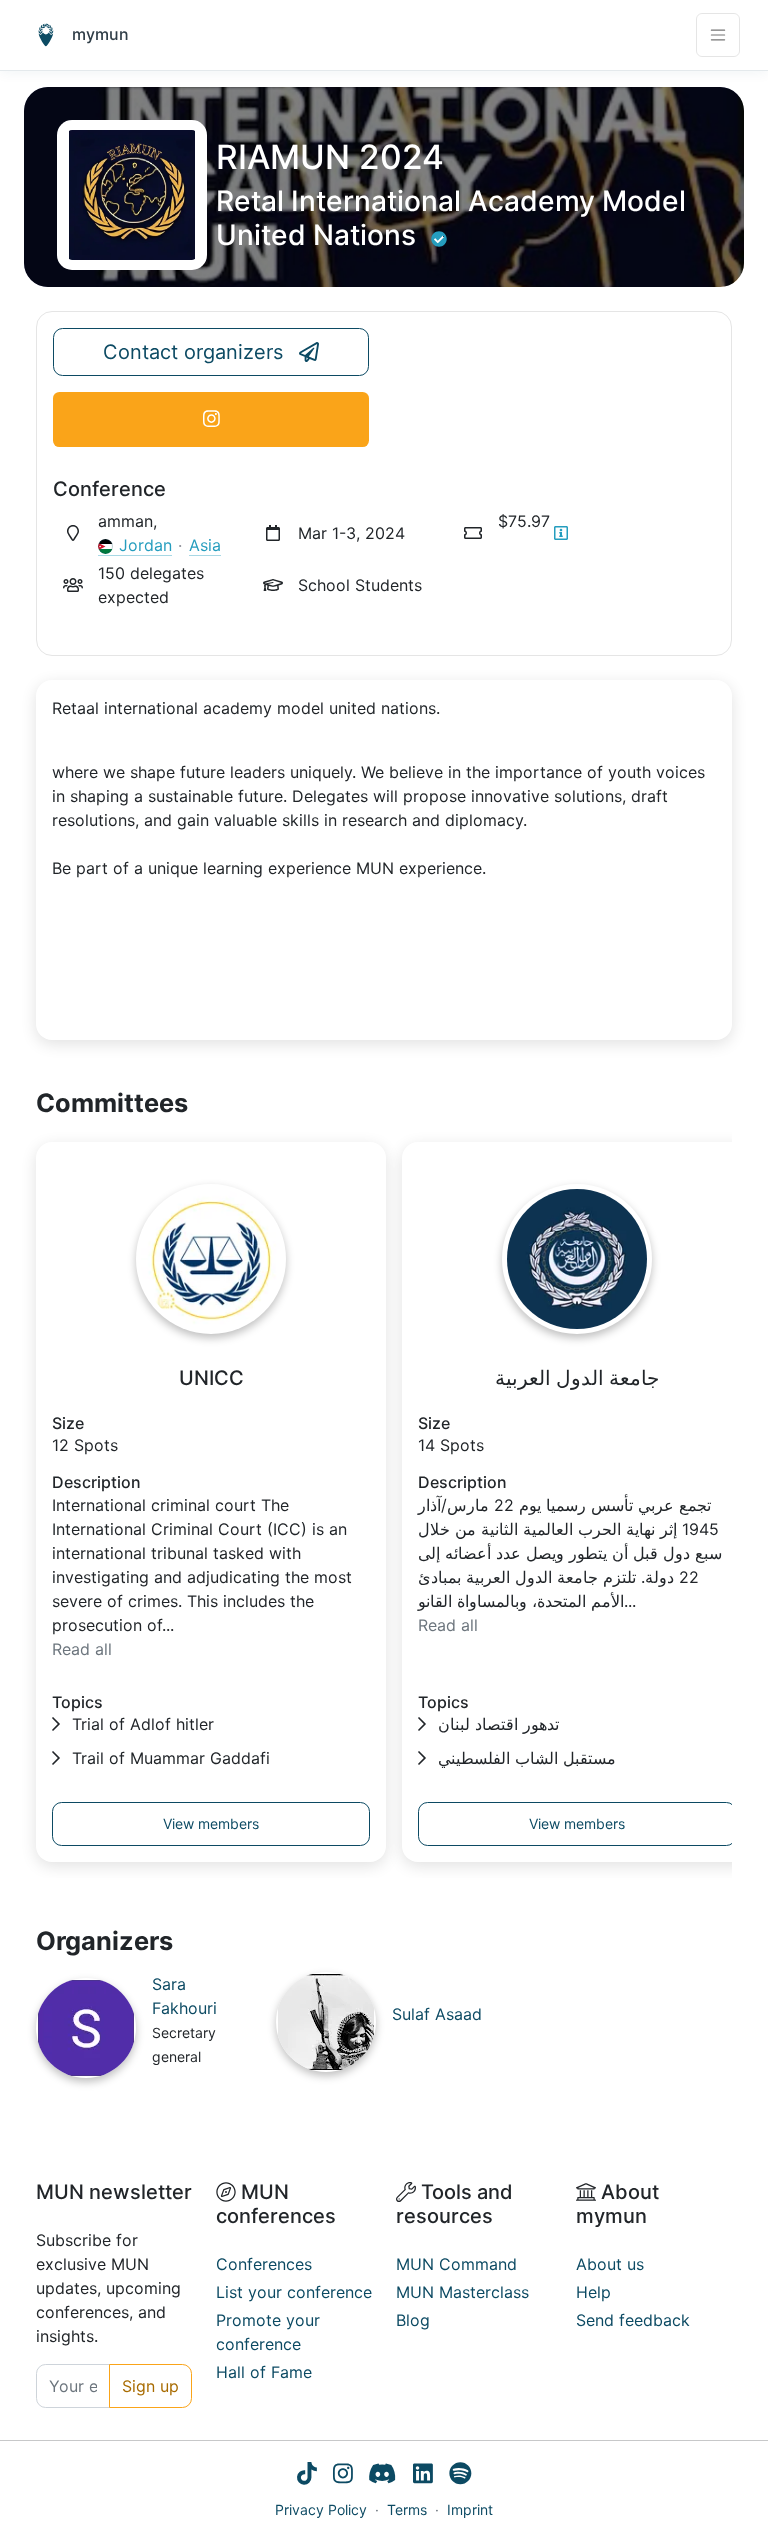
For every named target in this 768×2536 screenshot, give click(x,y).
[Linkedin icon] (423, 2476)
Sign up (150, 2386)
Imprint (470, 2509)
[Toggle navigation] (718, 35)
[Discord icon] (382, 2476)
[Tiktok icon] (307, 2476)
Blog (413, 2320)
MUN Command (456, 2264)
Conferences (264, 2264)
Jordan (145, 545)
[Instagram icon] (343, 2476)
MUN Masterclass (462, 2292)
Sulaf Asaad (437, 2014)
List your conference (294, 2292)
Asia (205, 545)
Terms (407, 2509)
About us (610, 2264)
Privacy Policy (321, 2509)
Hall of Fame (264, 2372)
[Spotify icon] (460, 2476)
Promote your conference (268, 2332)
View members (211, 1823)
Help (593, 2292)
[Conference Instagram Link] (211, 419)
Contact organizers (193, 352)
